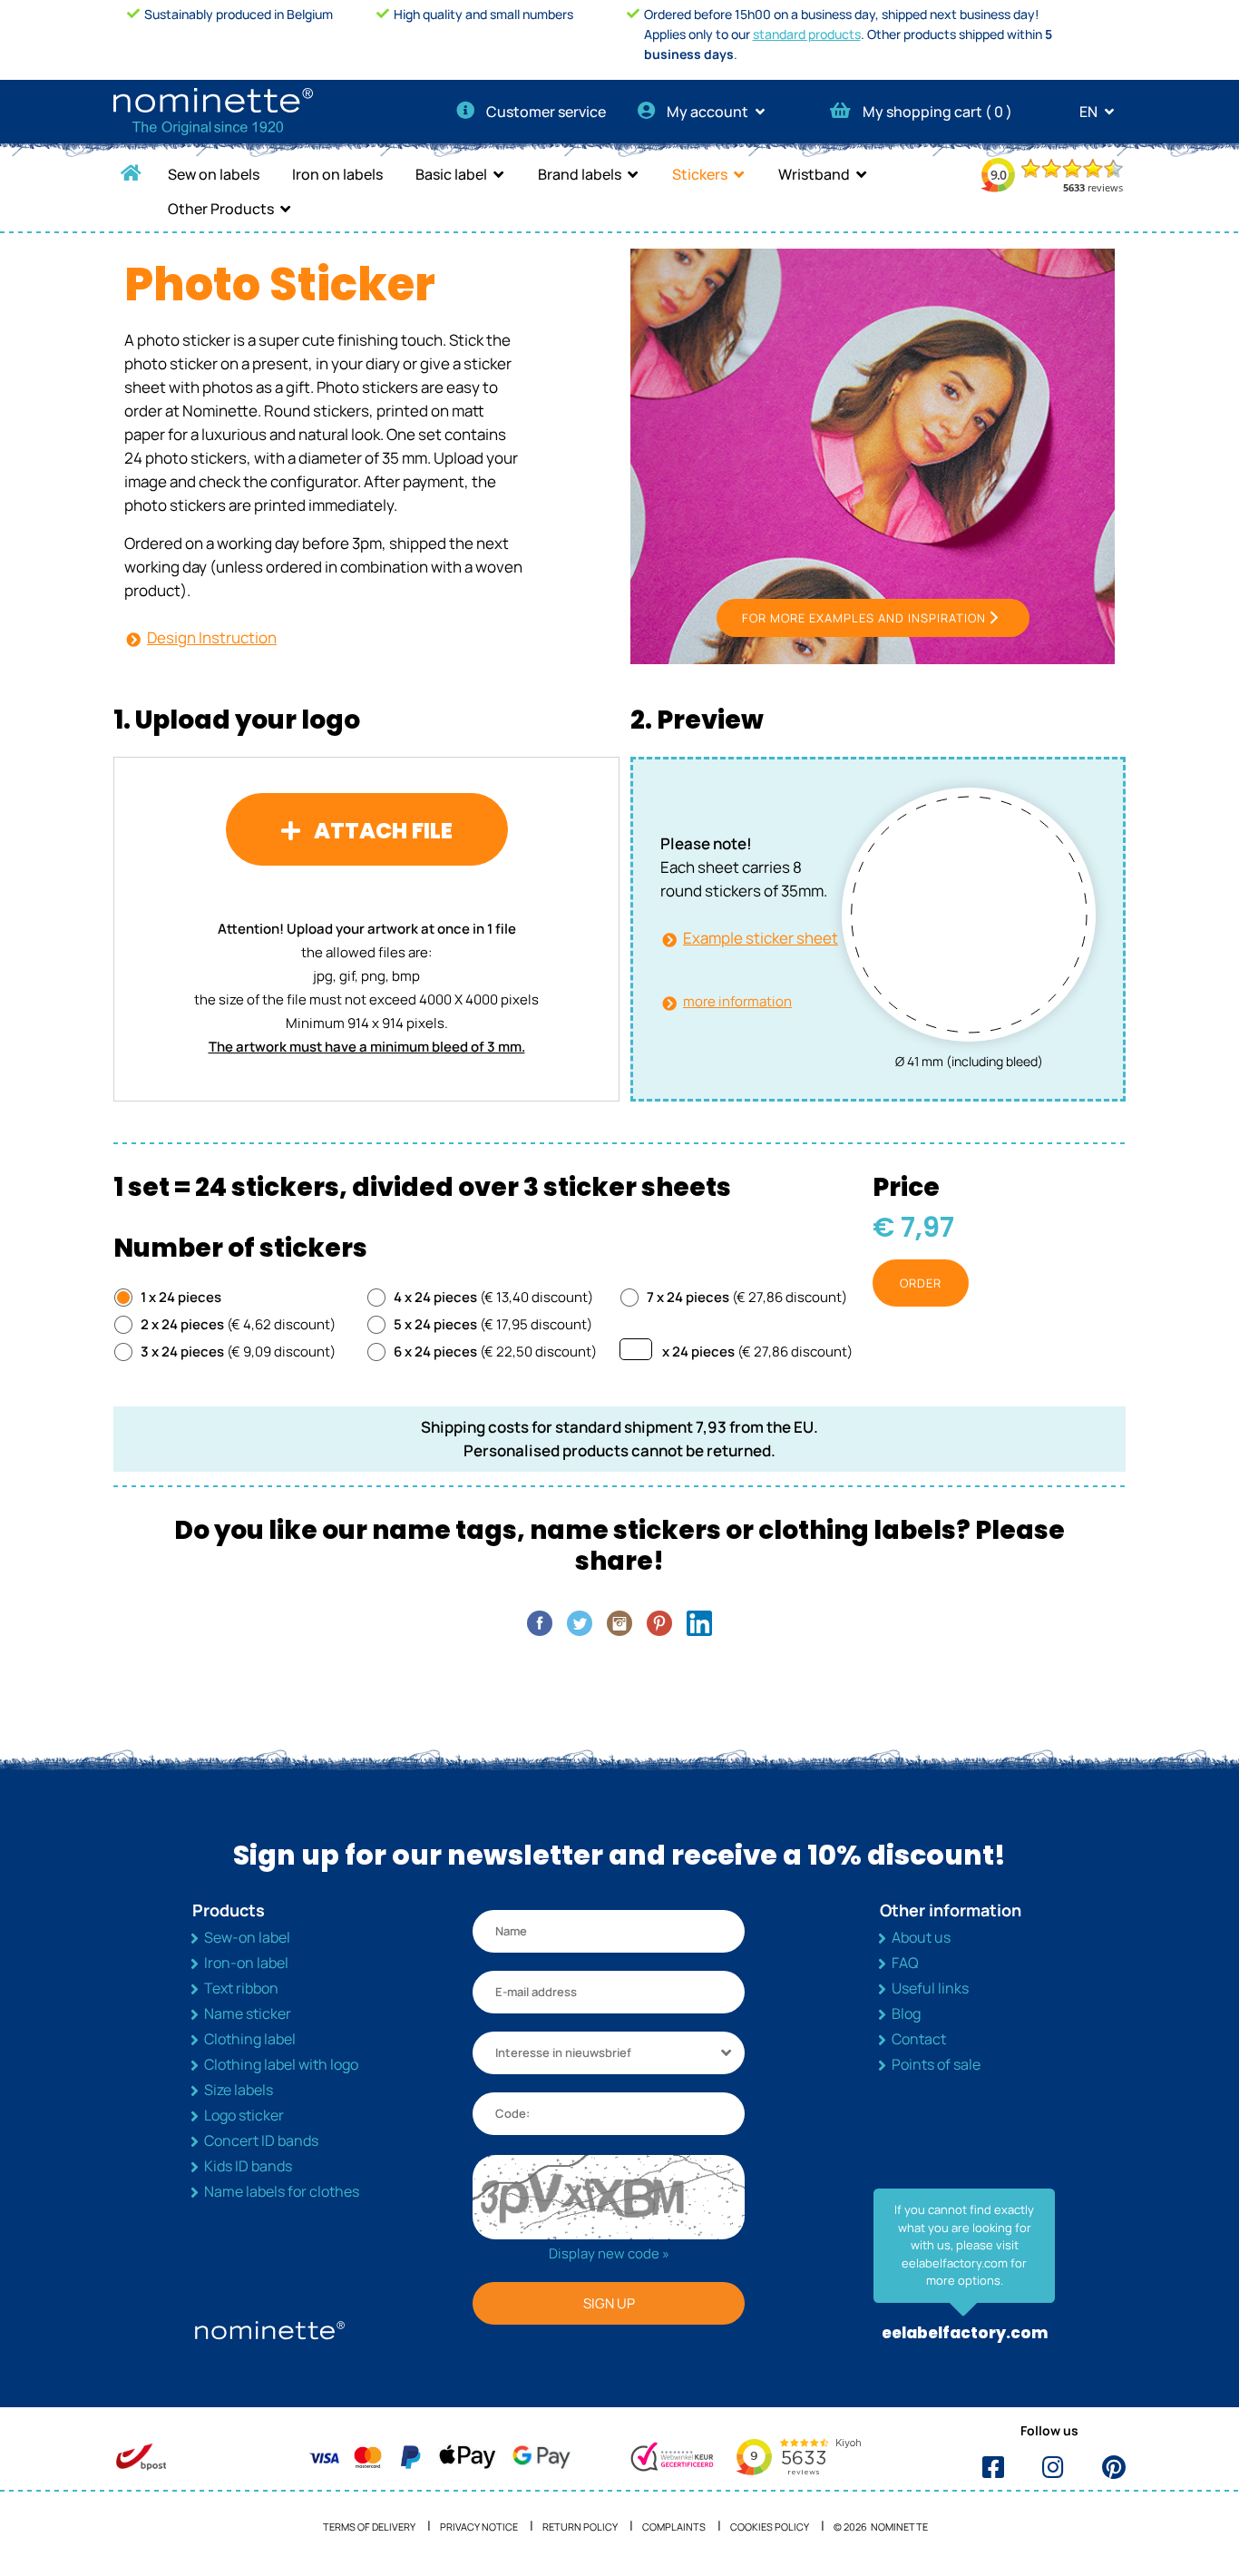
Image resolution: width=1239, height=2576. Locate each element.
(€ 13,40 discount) (493, 1297)
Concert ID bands (261, 2140)
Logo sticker (244, 2115)
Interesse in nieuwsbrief (563, 2052)
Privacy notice (479, 2527)
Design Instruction (212, 637)
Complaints (674, 2527)
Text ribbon (241, 1988)
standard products (807, 34)
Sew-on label (247, 1937)
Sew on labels (214, 174)
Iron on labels (337, 174)
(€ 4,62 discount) (238, 1324)
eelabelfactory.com (965, 2333)
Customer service (546, 112)
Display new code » (609, 2253)
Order (921, 1283)
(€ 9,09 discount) (238, 1352)
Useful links (930, 1988)
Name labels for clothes (282, 2191)
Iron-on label (246, 1963)
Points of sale (936, 2064)
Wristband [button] (814, 174)
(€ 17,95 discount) (493, 1324)
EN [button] (1090, 112)
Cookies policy (770, 2527)
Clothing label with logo (281, 2064)
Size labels (239, 2090)
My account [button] (709, 112)
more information (737, 1001)
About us (921, 1937)
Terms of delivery (369, 2527)
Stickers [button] (700, 174)
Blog (906, 2013)
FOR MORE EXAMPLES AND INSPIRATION (864, 618)
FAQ (905, 1963)
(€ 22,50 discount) (495, 1352)
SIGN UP (609, 2303)
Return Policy (580, 2527)
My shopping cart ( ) (937, 112)
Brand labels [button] (580, 174)
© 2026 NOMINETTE (881, 2527)
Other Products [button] (221, 209)
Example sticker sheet (761, 938)
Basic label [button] (451, 174)
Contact (919, 2039)
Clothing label (250, 2039)
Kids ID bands (248, 2166)
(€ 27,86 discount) (747, 1297)
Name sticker (248, 2013)
